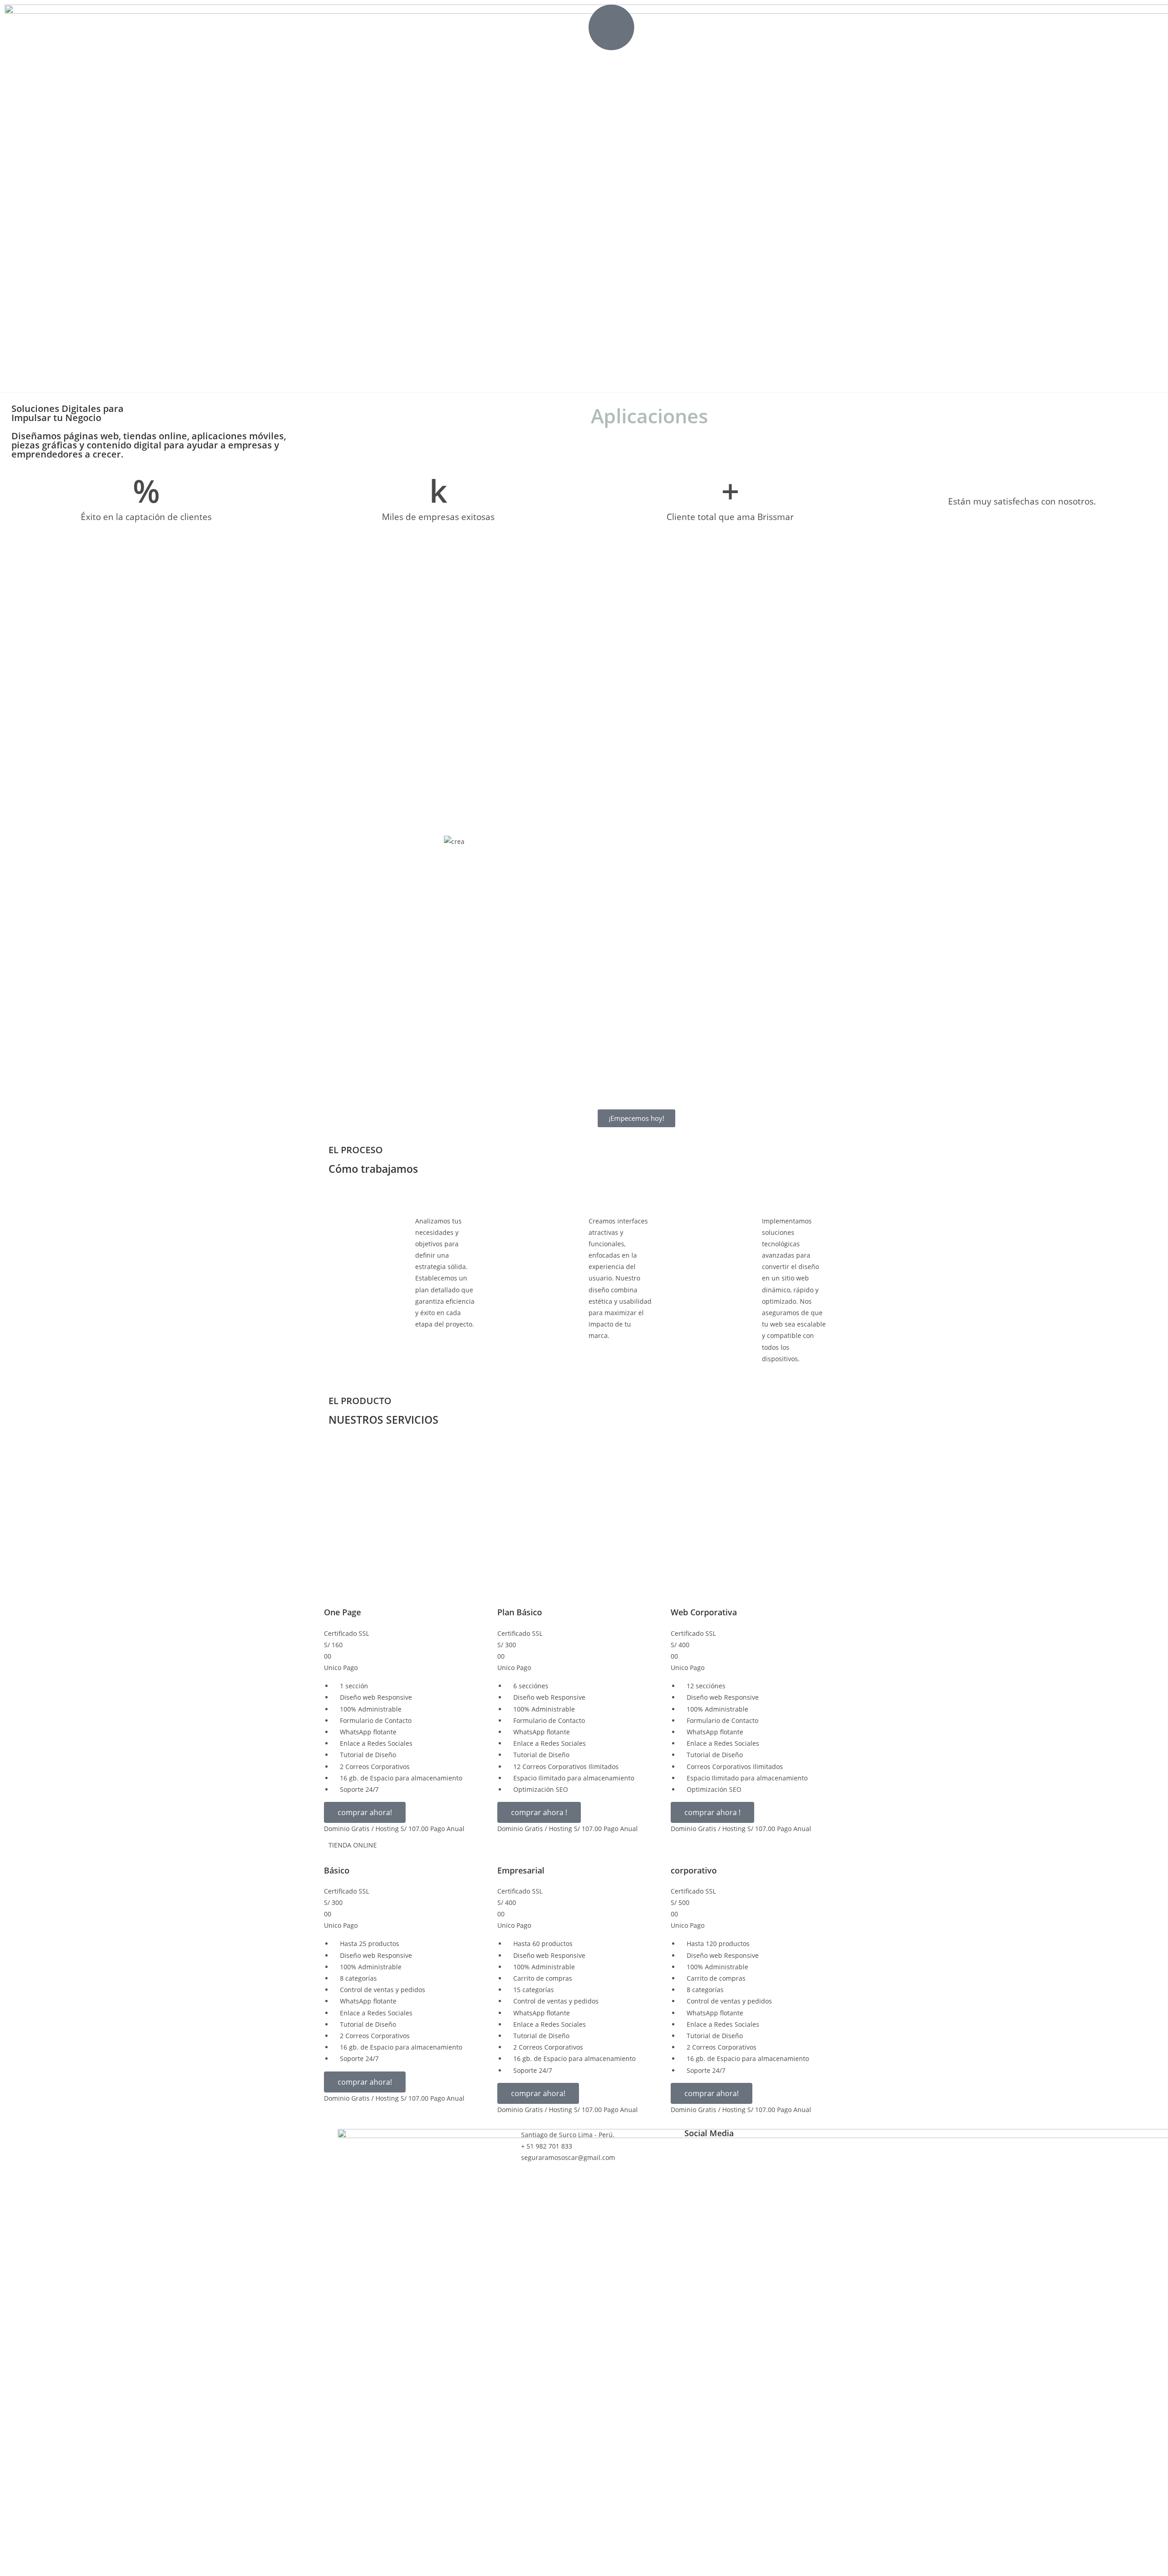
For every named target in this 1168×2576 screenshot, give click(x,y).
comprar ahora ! (539, 1812)
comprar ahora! (365, 1812)
